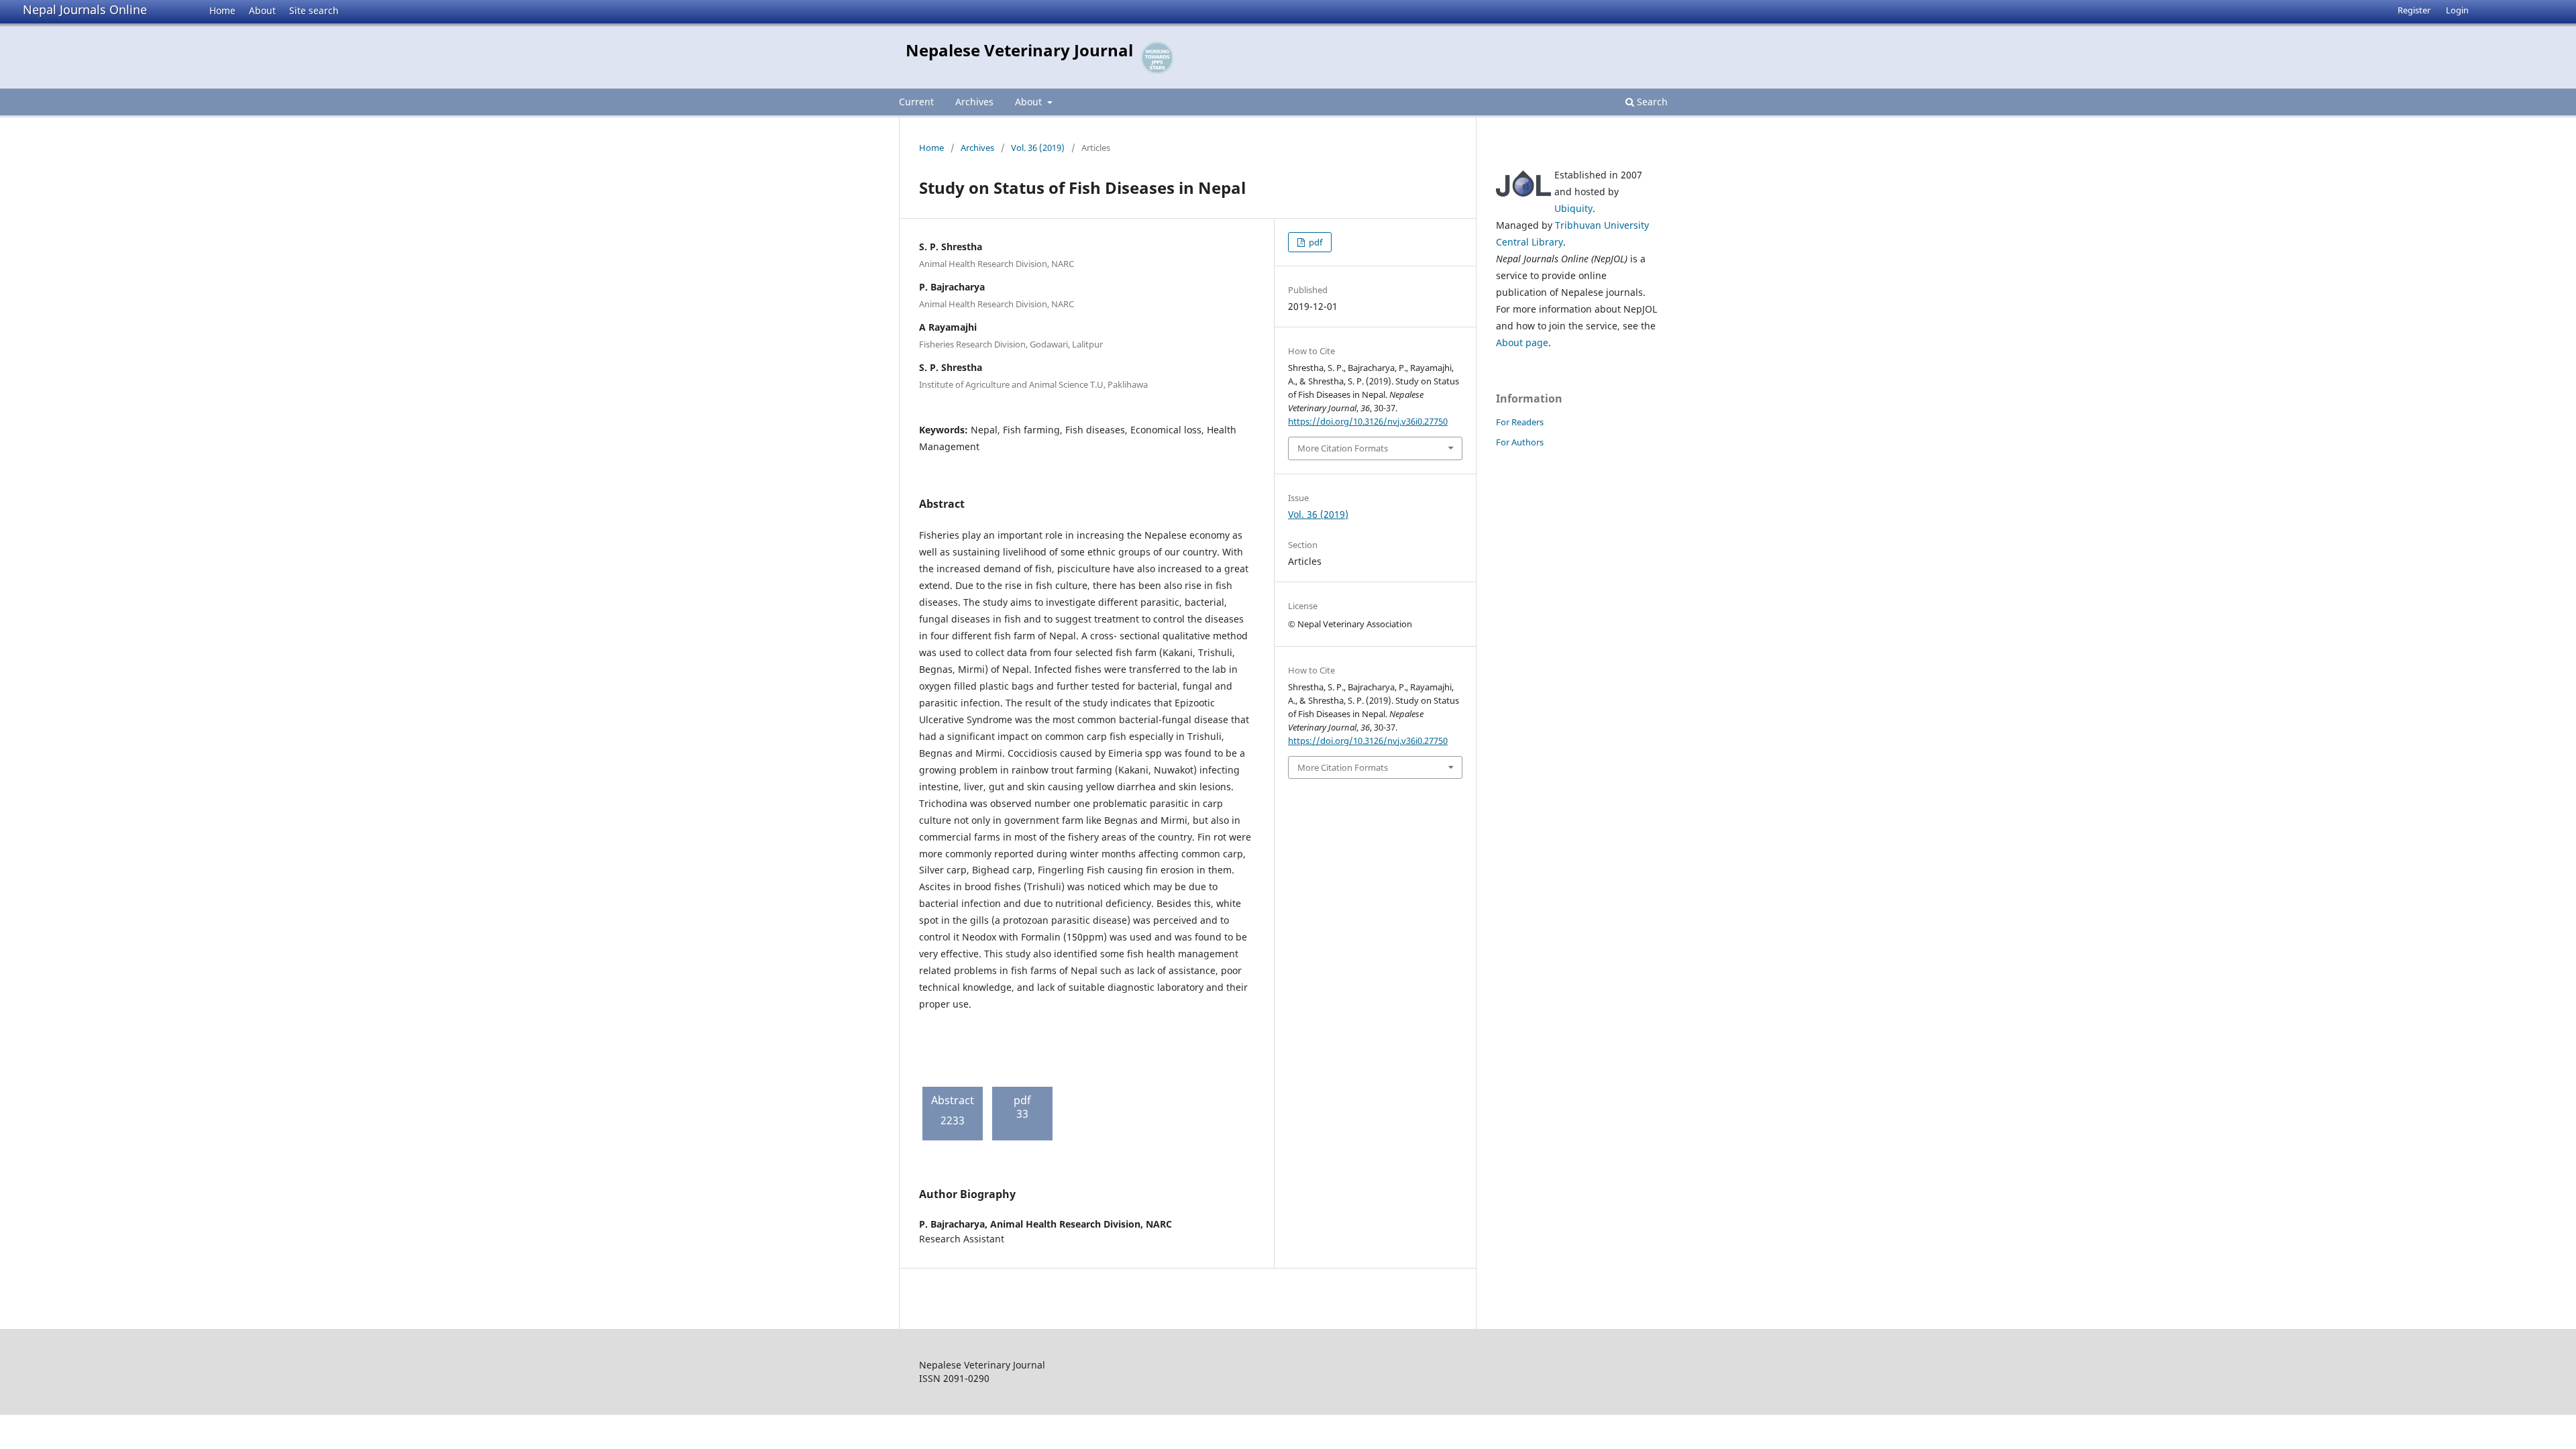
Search (1651, 102)
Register (2414, 10)
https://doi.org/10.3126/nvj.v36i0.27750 (1368, 421)
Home (222, 10)
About (262, 10)
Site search (314, 10)
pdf (1314, 242)
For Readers (1520, 422)
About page (1522, 342)
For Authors (1520, 442)
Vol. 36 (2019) (1038, 148)
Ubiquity (1573, 208)
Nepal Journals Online (85, 9)
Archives (974, 102)
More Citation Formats (1343, 448)
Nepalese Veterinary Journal (1019, 50)
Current (916, 102)
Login (2457, 10)
